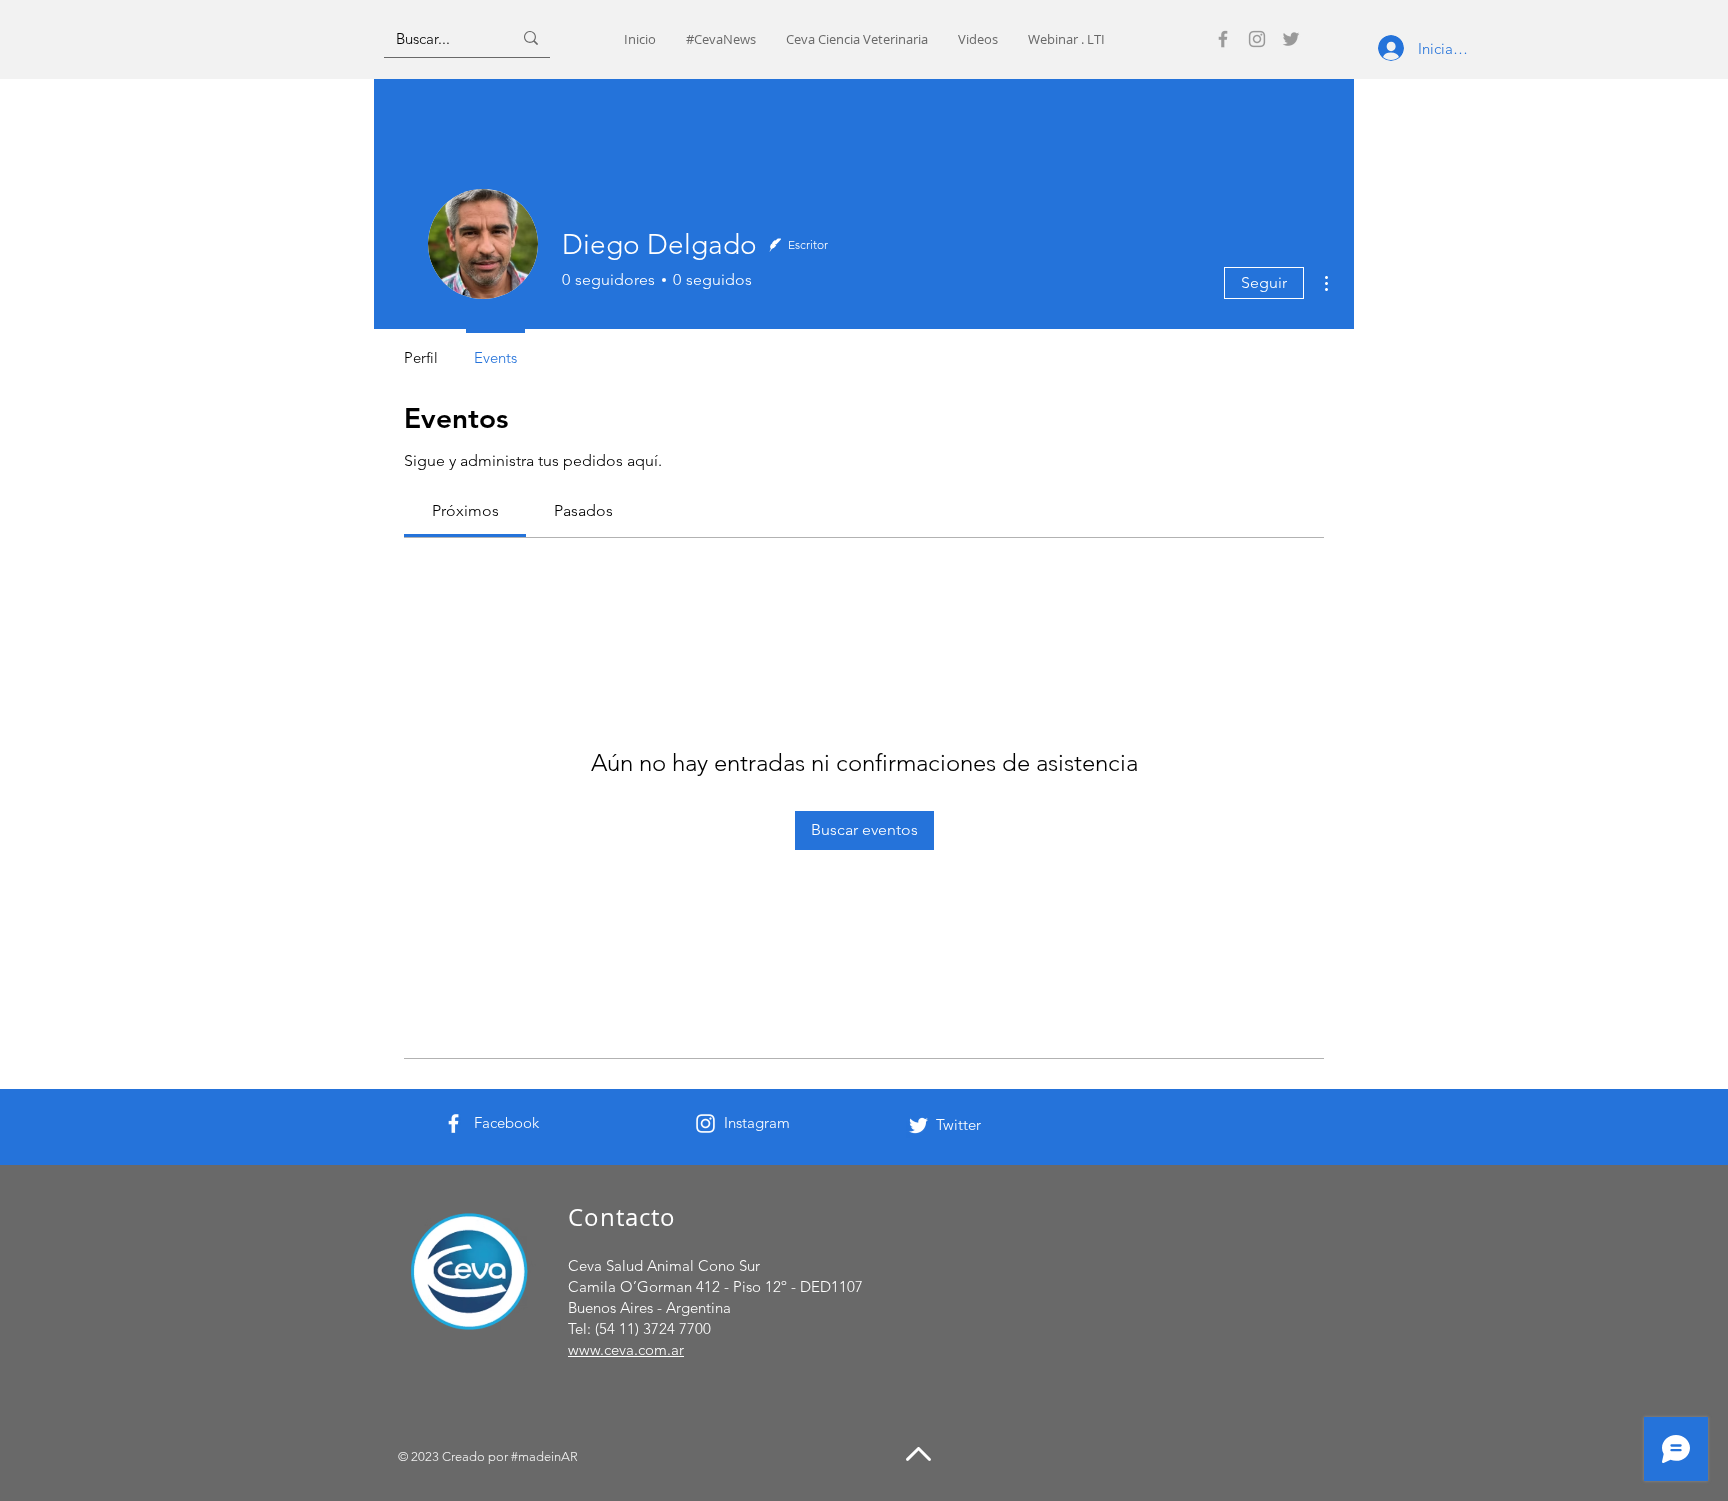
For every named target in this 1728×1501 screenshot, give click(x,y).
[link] (465, 510)
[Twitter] (1291, 39)
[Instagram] (1257, 39)
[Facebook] (1223, 39)
